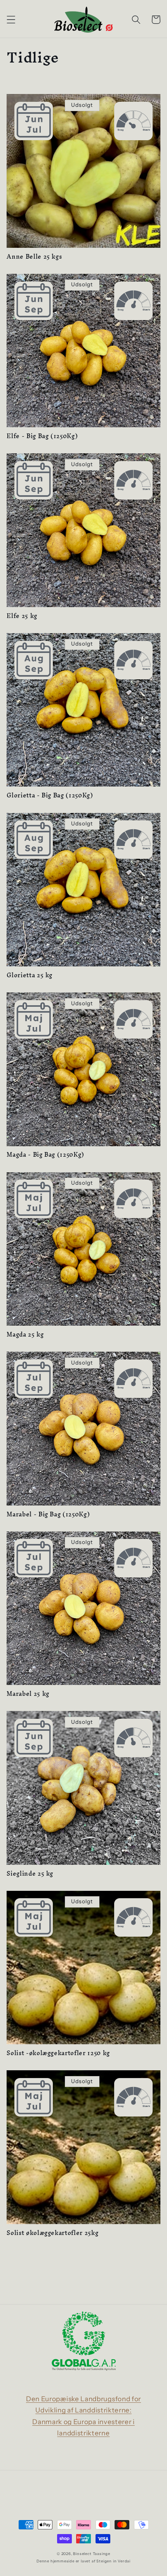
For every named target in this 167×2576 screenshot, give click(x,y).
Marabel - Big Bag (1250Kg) (48, 1515)
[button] (11, 20)
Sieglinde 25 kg (30, 1874)
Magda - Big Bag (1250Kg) (45, 1155)
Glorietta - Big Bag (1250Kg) (50, 796)
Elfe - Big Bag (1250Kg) (42, 436)
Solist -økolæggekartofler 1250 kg (58, 2053)
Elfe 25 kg (22, 616)
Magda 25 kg (25, 1335)
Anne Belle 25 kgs (34, 257)
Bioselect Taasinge (92, 2554)
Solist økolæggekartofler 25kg (52, 2233)
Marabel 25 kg (28, 1694)
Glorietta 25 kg (30, 976)
